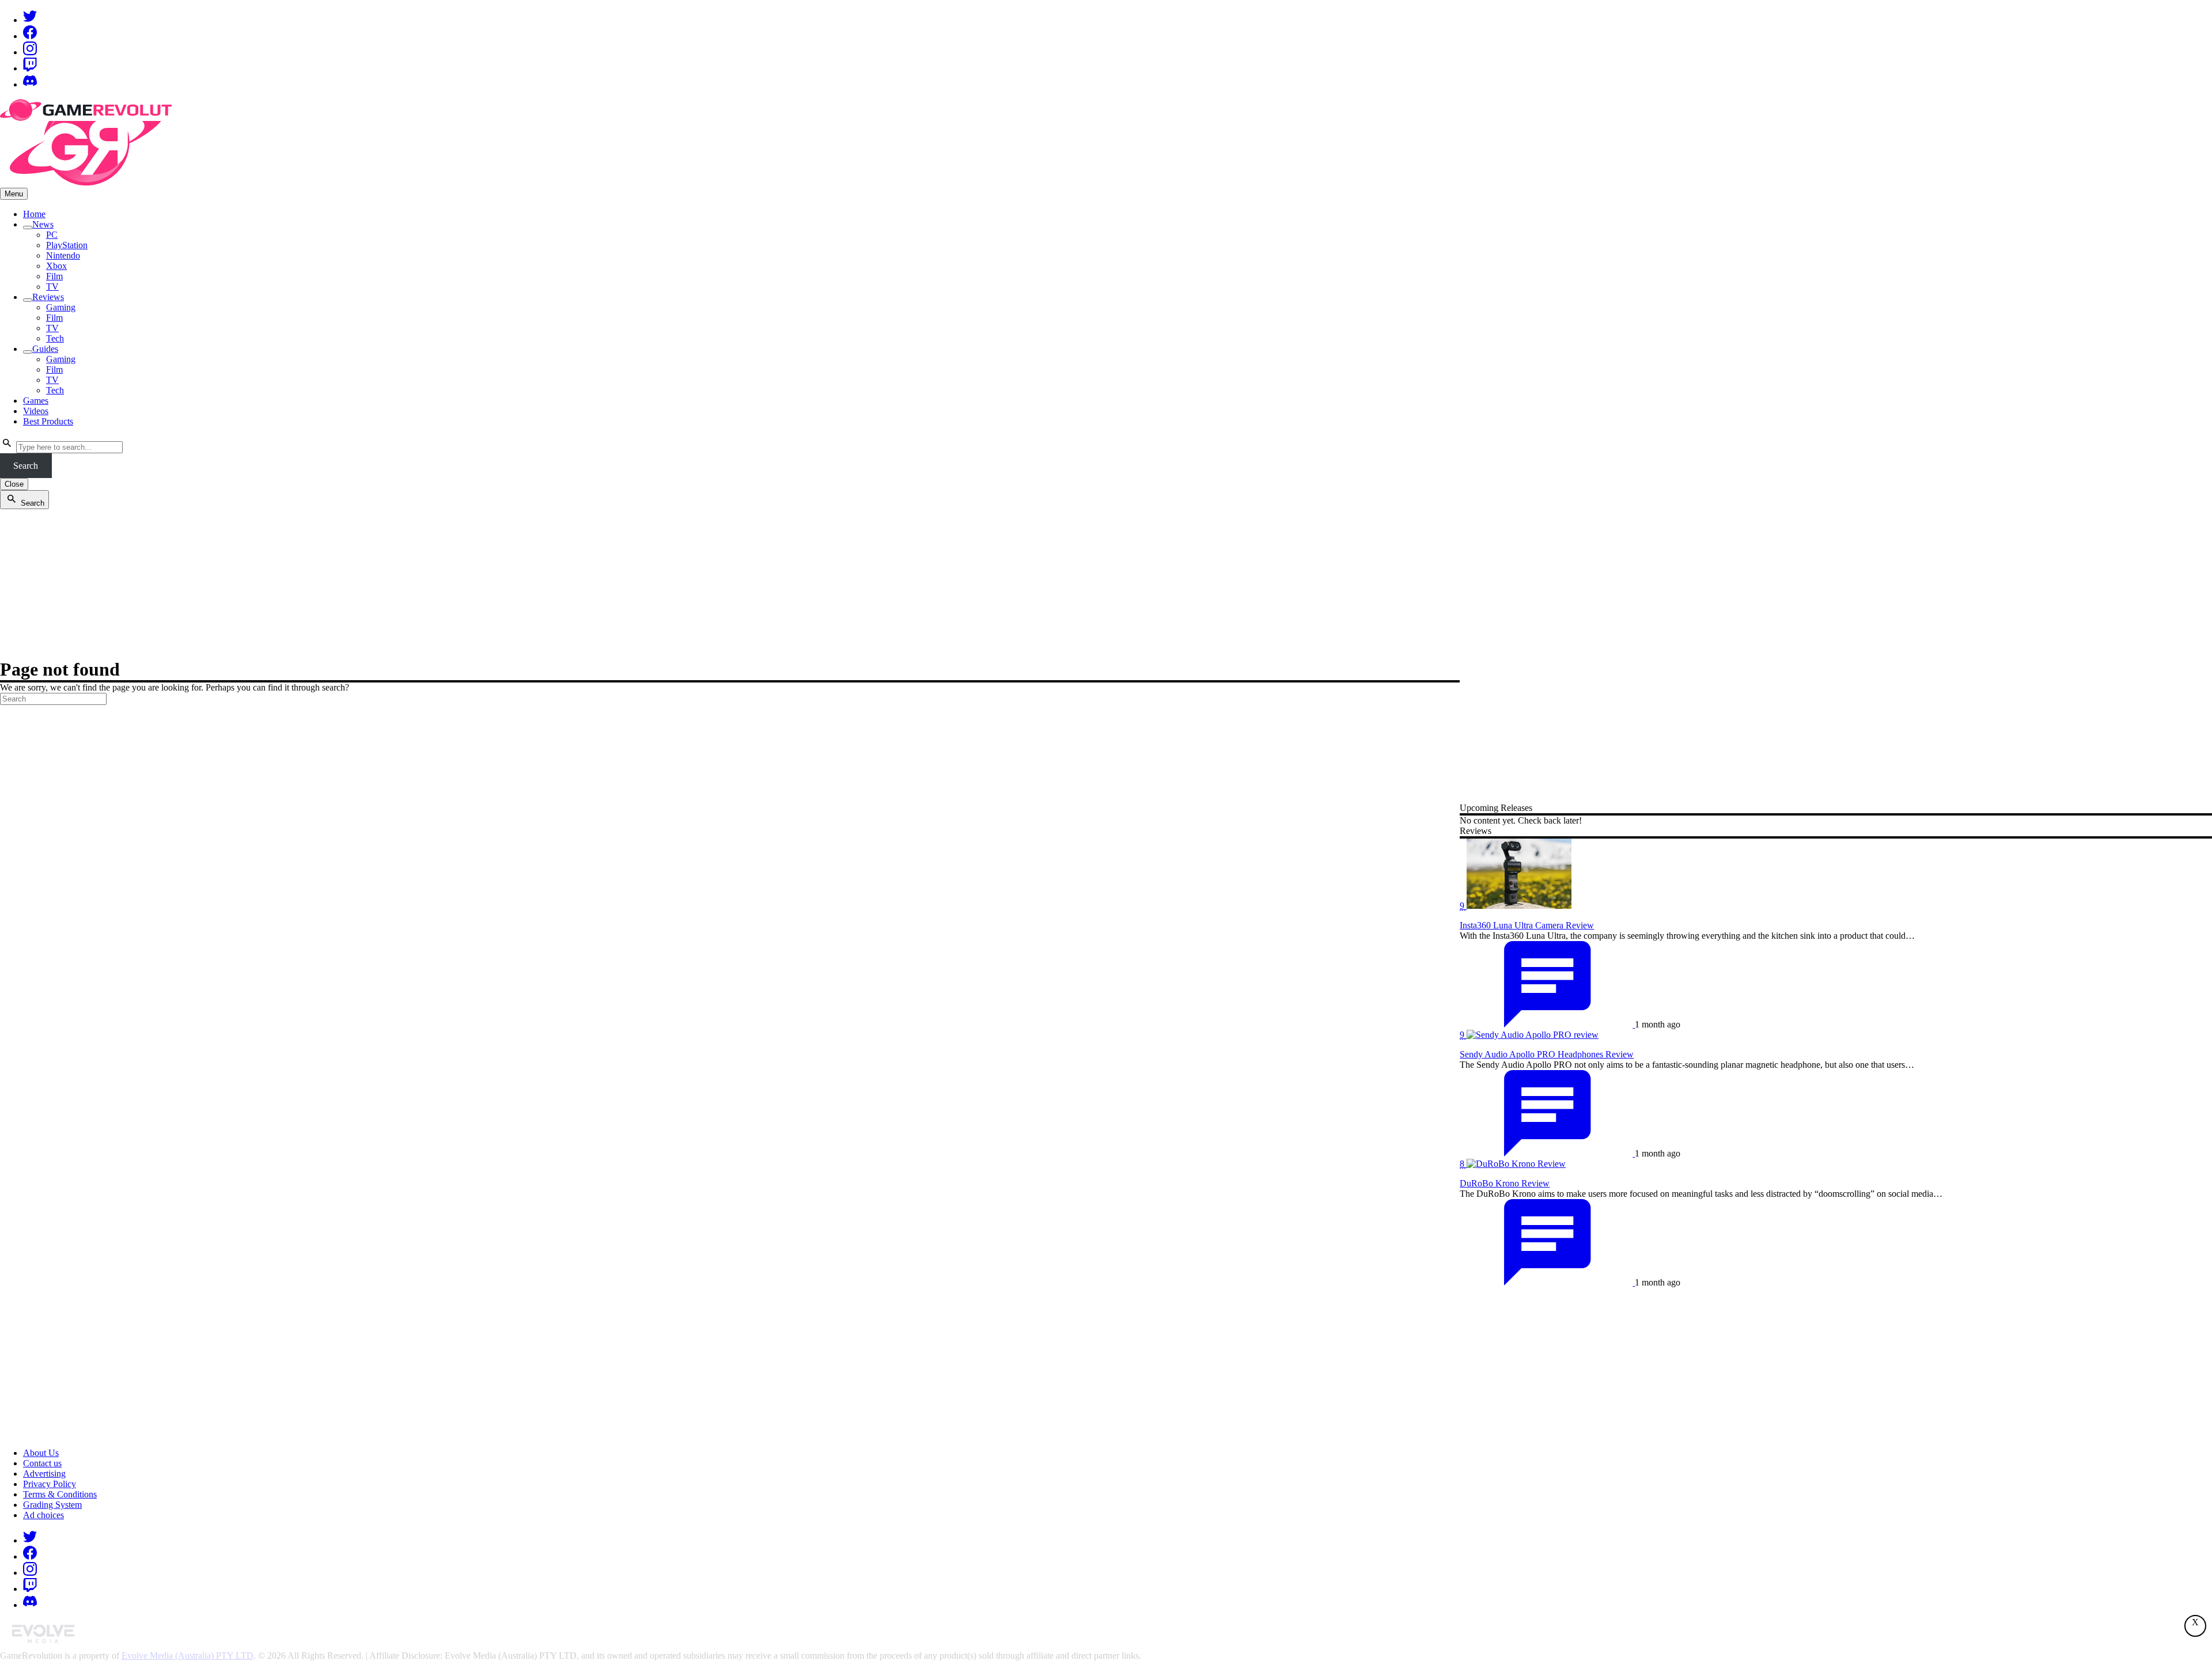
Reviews (48, 297)
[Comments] (1547, 1024)
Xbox (56, 266)
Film (54, 276)
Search (26, 466)
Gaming (61, 307)
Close (14, 484)
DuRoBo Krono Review (1505, 1183)
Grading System (52, 1505)
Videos (36, 411)
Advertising (44, 1474)
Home (34, 214)
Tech (55, 338)
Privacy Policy (50, 1484)
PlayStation (67, 245)
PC (52, 235)
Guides (45, 349)
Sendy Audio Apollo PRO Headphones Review (1547, 1054)
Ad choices (43, 1515)
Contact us (42, 1463)
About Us (41, 1453)
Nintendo (63, 255)
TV (52, 287)
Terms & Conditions (60, 1494)
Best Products (48, 421)
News (43, 224)
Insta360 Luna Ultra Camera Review (1527, 925)
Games (36, 401)
